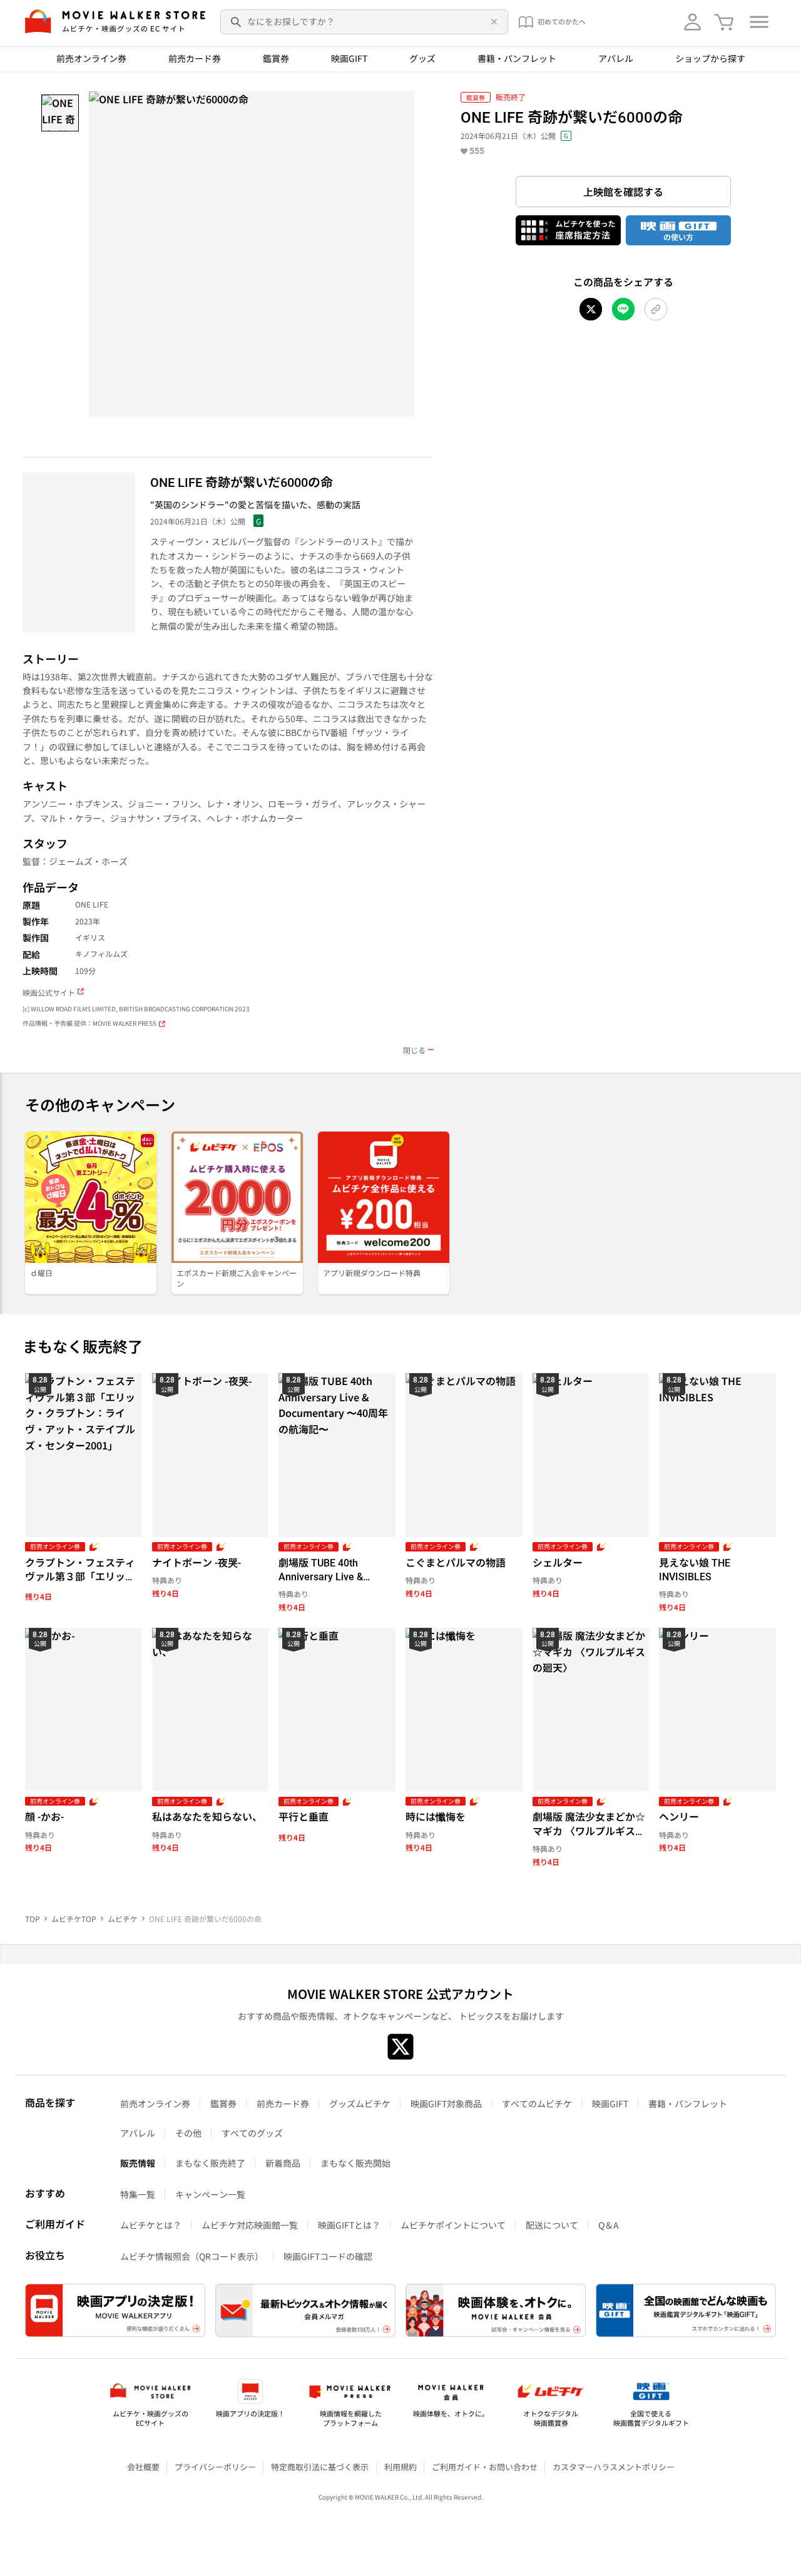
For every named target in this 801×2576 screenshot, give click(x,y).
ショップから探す (710, 58)
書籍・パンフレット (517, 58)
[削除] (492, 22)
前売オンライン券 (91, 58)
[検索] (237, 22)
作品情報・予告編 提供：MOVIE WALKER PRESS (89, 1024)
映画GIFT (349, 58)
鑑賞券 (276, 58)
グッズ (422, 58)
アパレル (616, 58)
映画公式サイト (49, 993)
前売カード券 (195, 58)
